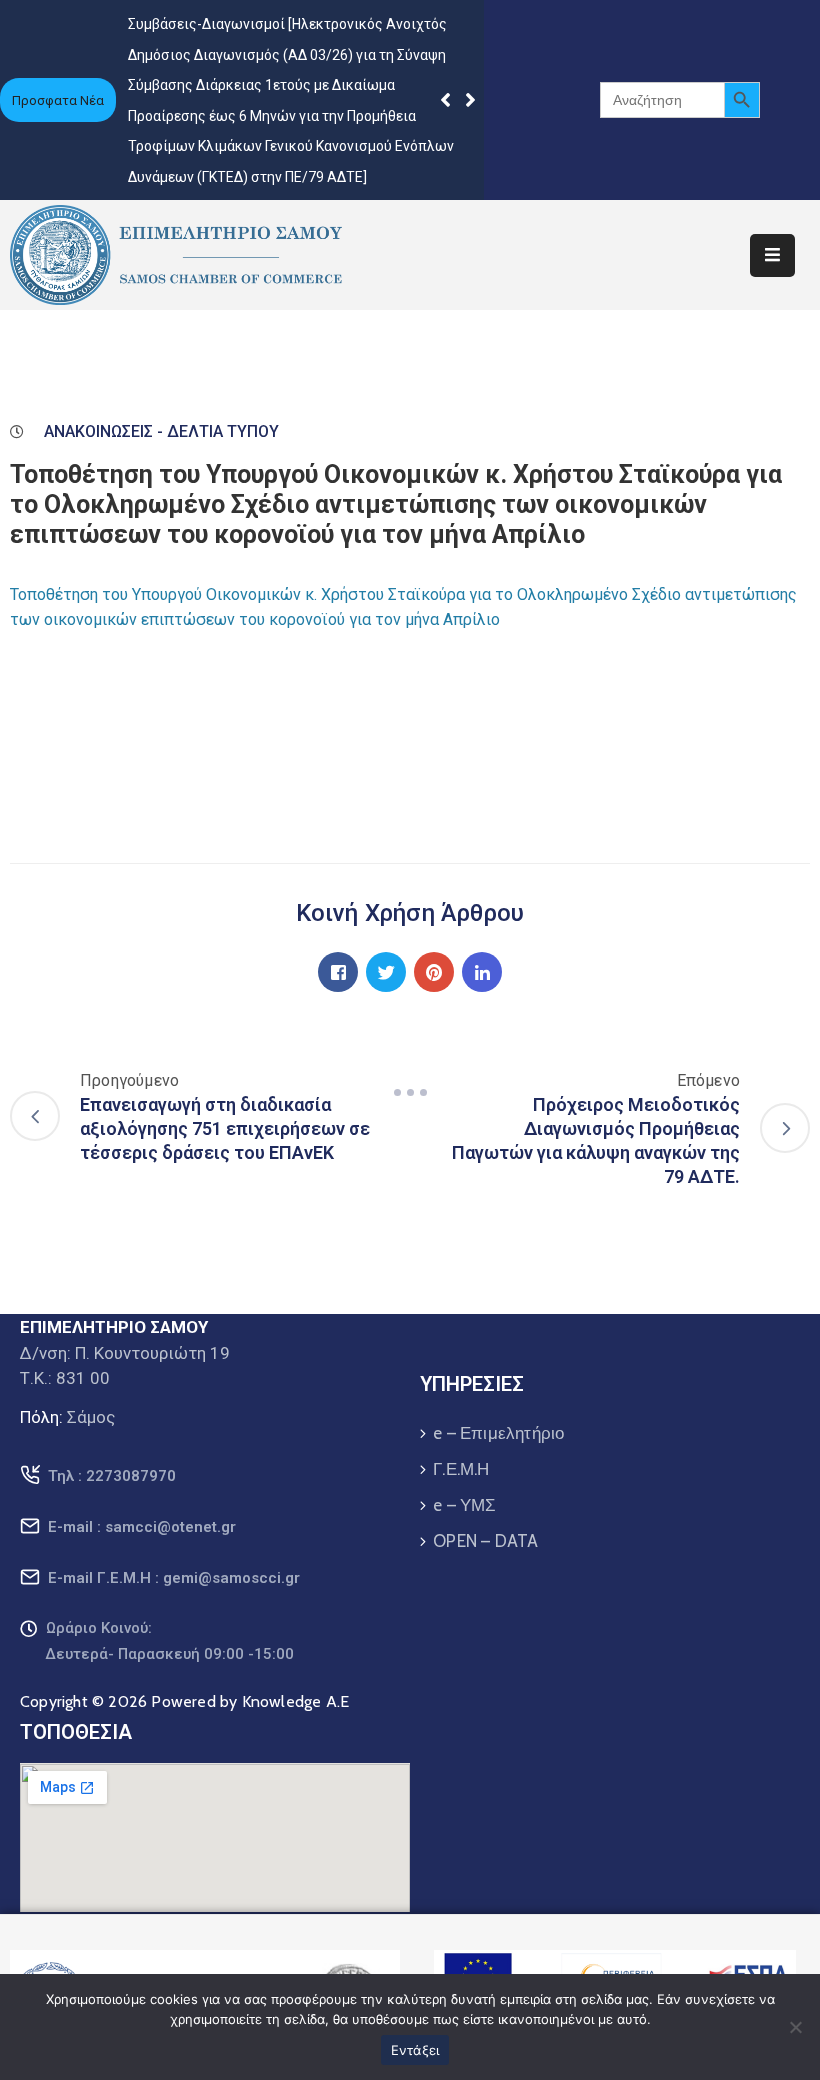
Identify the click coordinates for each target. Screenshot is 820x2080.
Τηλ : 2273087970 (112, 1476)
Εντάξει (415, 2050)
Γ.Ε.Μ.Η (461, 1469)
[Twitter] (386, 972)
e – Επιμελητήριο (498, 1433)
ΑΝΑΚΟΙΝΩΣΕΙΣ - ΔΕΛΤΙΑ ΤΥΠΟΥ (161, 431)
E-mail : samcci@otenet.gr (142, 1527)
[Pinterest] (434, 972)
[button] (470, 100)
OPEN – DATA (485, 1541)
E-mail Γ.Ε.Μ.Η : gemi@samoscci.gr (174, 1578)
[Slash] (410, 1092)
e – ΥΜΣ (464, 1505)
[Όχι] (795, 2027)
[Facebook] (338, 972)
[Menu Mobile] (772, 255)
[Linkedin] (482, 972)
